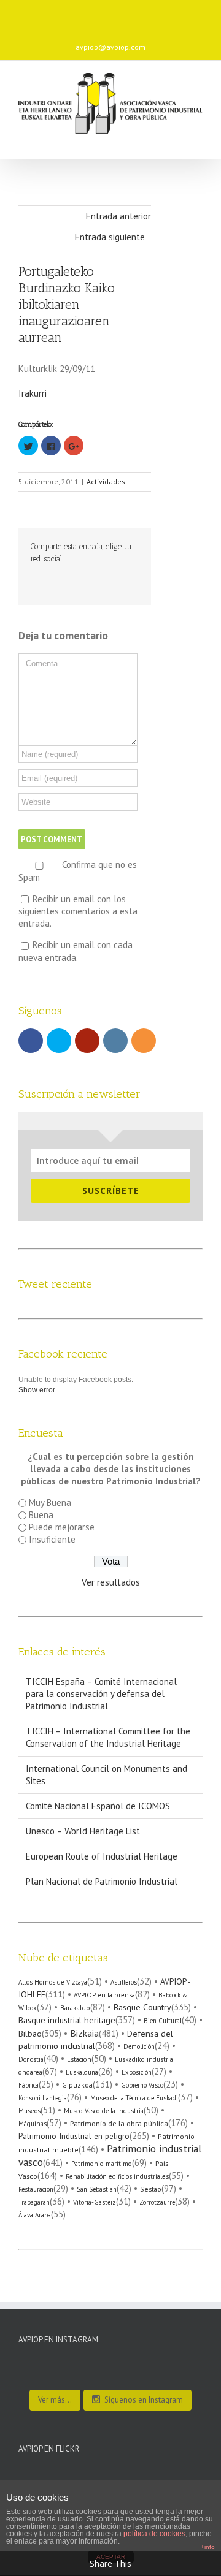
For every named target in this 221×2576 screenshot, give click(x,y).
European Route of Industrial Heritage (102, 1856)
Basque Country (142, 2007)
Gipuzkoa (77, 2085)
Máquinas (33, 2124)
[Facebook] (43, 12)
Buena (41, 1515)
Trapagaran (34, 2202)
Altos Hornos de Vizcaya (53, 1982)
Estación (79, 2059)
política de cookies (154, 2534)
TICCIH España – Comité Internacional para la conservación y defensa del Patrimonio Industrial (101, 1694)
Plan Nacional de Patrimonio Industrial (102, 1881)
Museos (29, 2111)
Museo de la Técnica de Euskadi (134, 2098)
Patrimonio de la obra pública (119, 2123)
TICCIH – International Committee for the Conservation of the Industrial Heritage (108, 1737)
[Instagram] (120, 12)
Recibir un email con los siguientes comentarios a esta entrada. (78, 911)
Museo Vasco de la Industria (104, 2111)
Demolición (139, 2046)
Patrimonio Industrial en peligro (74, 2136)
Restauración (36, 2189)
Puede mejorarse (62, 1527)
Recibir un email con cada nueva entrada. (76, 951)
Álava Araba (35, 2215)
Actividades (106, 481)
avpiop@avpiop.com (110, 47)
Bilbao (30, 2034)
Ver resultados (111, 1582)
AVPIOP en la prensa (104, 1995)
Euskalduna (82, 2072)
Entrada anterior (118, 216)
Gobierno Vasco (142, 2085)
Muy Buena (50, 1503)
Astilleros (124, 1982)
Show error (37, 1390)
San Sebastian (97, 2189)
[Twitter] (69, 12)
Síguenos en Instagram (144, 2400)
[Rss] (146, 12)
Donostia (31, 2059)
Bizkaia (84, 2033)
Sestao (151, 2189)
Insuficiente (52, 1539)
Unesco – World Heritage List (83, 1831)
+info (208, 2547)
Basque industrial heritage (67, 2020)
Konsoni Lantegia (43, 2098)
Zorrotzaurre (157, 2202)
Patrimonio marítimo (102, 2164)
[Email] (172, 12)
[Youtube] (95, 12)
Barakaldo (75, 2008)
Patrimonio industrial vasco (110, 2155)
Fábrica (29, 2085)
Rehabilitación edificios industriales (117, 2176)
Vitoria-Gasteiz (95, 2202)
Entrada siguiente (110, 237)
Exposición (137, 2072)
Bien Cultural (163, 2021)
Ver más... (55, 2400)
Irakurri (33, 393)
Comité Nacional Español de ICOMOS (98, 1806)
